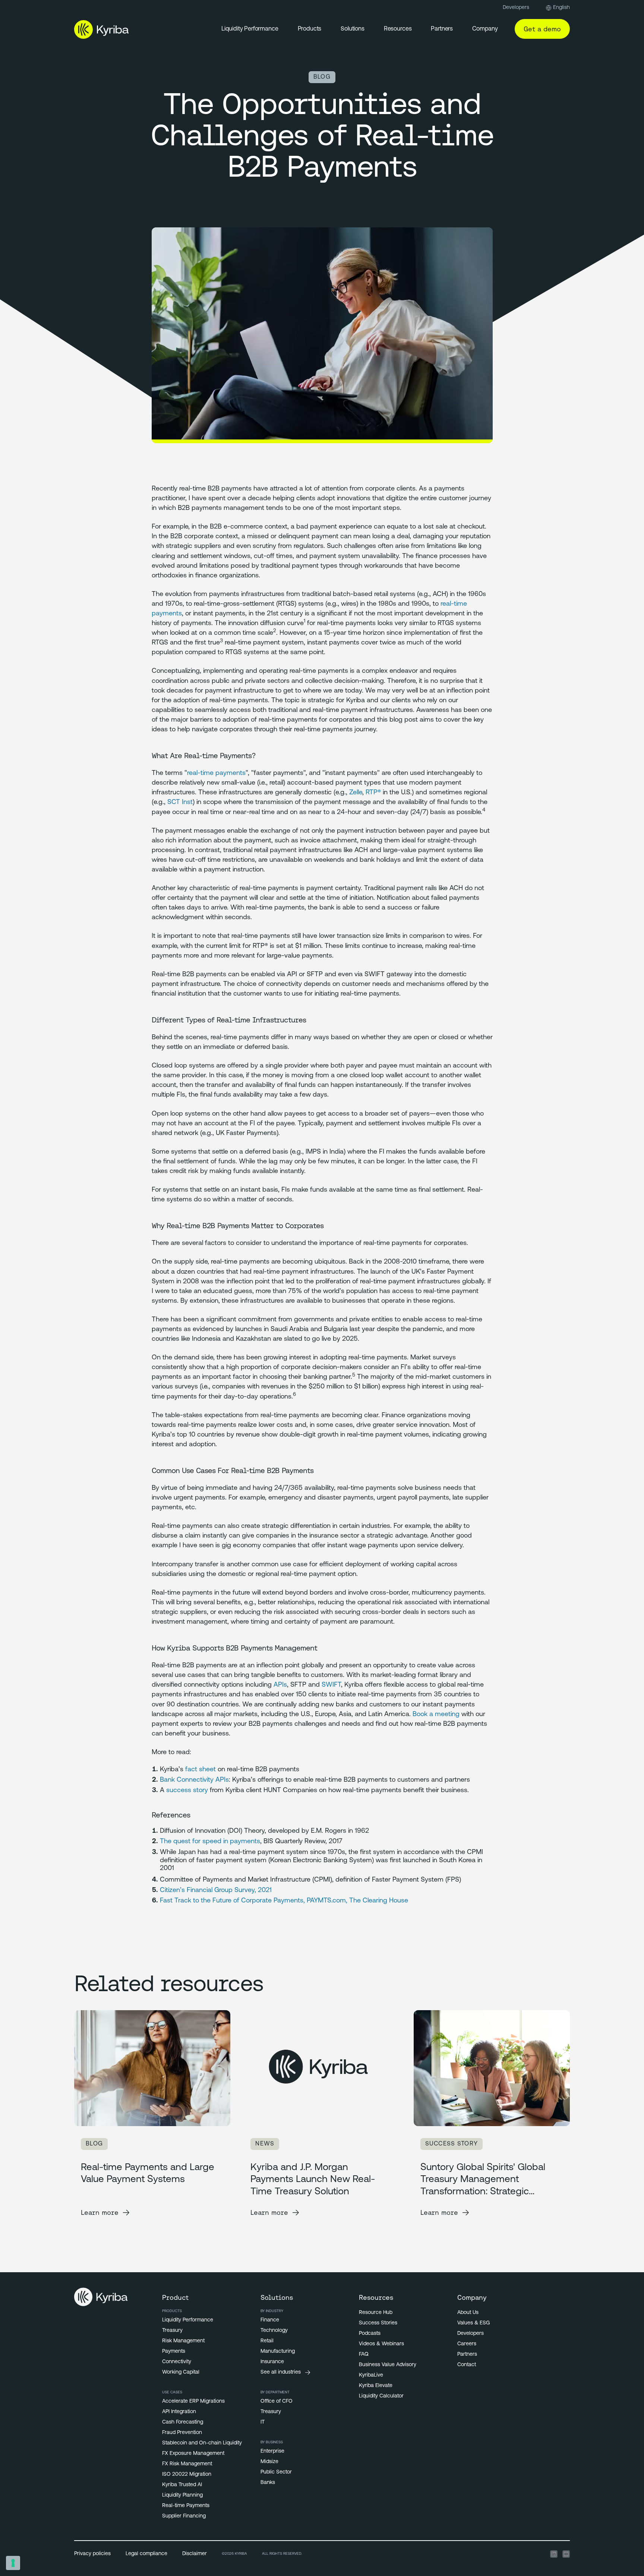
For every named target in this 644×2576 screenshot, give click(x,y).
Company (485, 29)
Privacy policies (92, 2554)
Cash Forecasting (183, 2422)
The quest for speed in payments (210, 1842)
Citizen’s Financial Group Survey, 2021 (216, 1891)
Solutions (353, 29)
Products (310, 29)
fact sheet (201, 1770)
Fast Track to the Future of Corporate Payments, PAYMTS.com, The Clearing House (284, 1901)
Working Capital (181, 2372)
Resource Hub (376, 2313)
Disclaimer (195, 2554)
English (561, 8)
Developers (516, 8)
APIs (280, 1685)
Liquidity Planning (182, 2495)
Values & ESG (473, 2323)
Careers (467, 2344)
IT (263, 2422)
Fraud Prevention (182, 2433)
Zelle (356, 793)
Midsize (269, 2462)
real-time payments (216, 773)
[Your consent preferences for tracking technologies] (13, 2563)
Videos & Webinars (381, 2344)
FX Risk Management (187, 2464)
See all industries (281, 2372)
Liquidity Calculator (381, 2396)
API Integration (179, 2412)
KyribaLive (371, 2375)
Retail (267, 2341)
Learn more (100, 2212)
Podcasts (370, 2334)
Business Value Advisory (388, 2365)
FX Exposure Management (193, 2454)
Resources (398, 29)
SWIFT (331, 1685)
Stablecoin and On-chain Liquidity (202, 2443)
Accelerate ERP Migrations (193, 2401)
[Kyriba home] (102, 29)
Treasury (172, 2331)
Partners (442, 29)
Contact (467, 2365)
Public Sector (276, 2472)
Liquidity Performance (250, 29)
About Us (468, 2313)
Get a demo (542, 29)
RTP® (373, 793)
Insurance (272, 2362)
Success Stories (378, 2323)
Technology (274, 2331)
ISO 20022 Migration (187, 2474)
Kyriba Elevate (376, 2386)
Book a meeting (436, 1715)
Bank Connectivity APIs (194, 1780)
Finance (270, 2320)
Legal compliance (146, 2554)
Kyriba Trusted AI (182, 2485)
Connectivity (177, 2362)
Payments (174, 2351)
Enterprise (272, 2451)
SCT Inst (180, 803)
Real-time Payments (186, 2506)
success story (187, 1791)
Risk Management (183, 2341)
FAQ (364, 2354)
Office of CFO (277, 2401)
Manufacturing (278, 2351)
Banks (268, 2483)
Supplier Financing (184, 2516)
